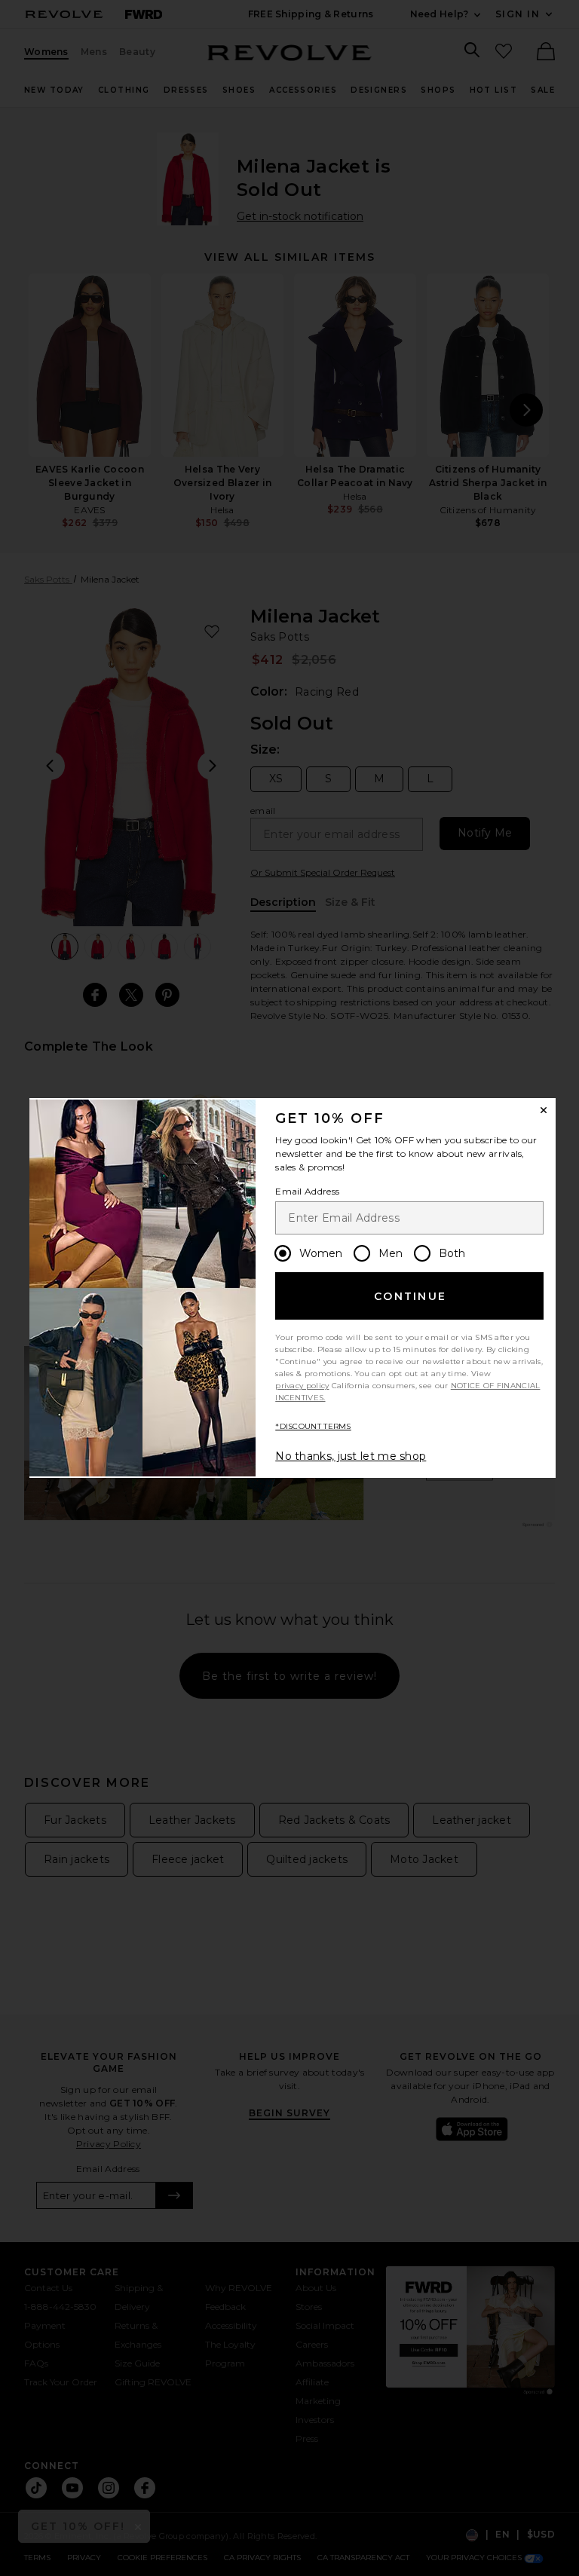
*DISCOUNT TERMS (313, 1426)
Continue (410, 1296)
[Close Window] (544, 1110)
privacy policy (302, 1386)
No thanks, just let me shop (351, 1456)
